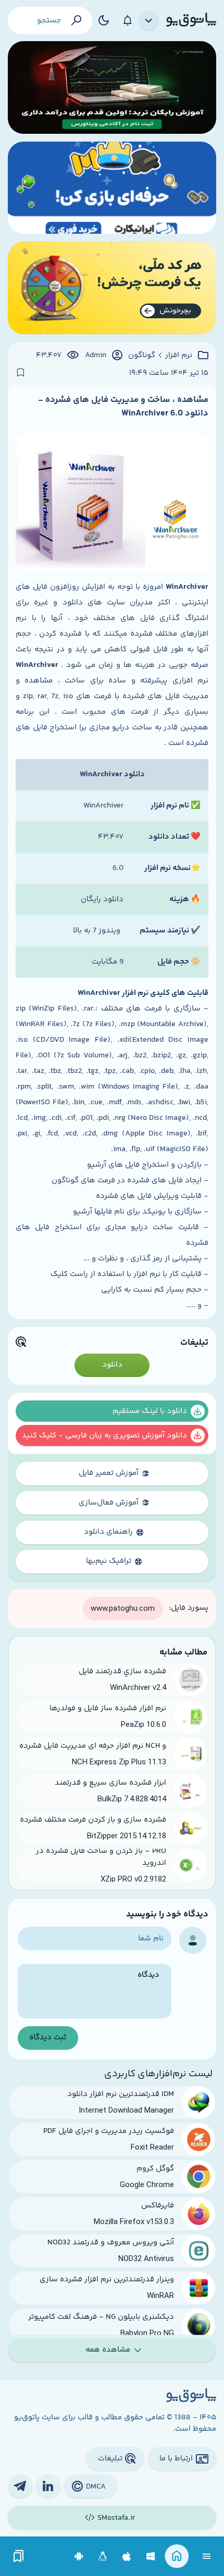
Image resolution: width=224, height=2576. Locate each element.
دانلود (112, 1365)
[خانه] (177, 2556)
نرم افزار (179, 356)
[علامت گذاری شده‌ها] (19, 2556)
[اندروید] (79, 2556)
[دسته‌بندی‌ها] (149, 21)
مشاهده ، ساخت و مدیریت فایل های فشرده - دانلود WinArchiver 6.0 (123, 407)
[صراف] (112, 288)
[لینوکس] (103, 2556)
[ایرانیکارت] (112, 188)
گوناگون (142, 356)
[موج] (112, 87)
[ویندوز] (151, 2556)
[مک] (127, 2556)
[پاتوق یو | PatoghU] (191, 20)
